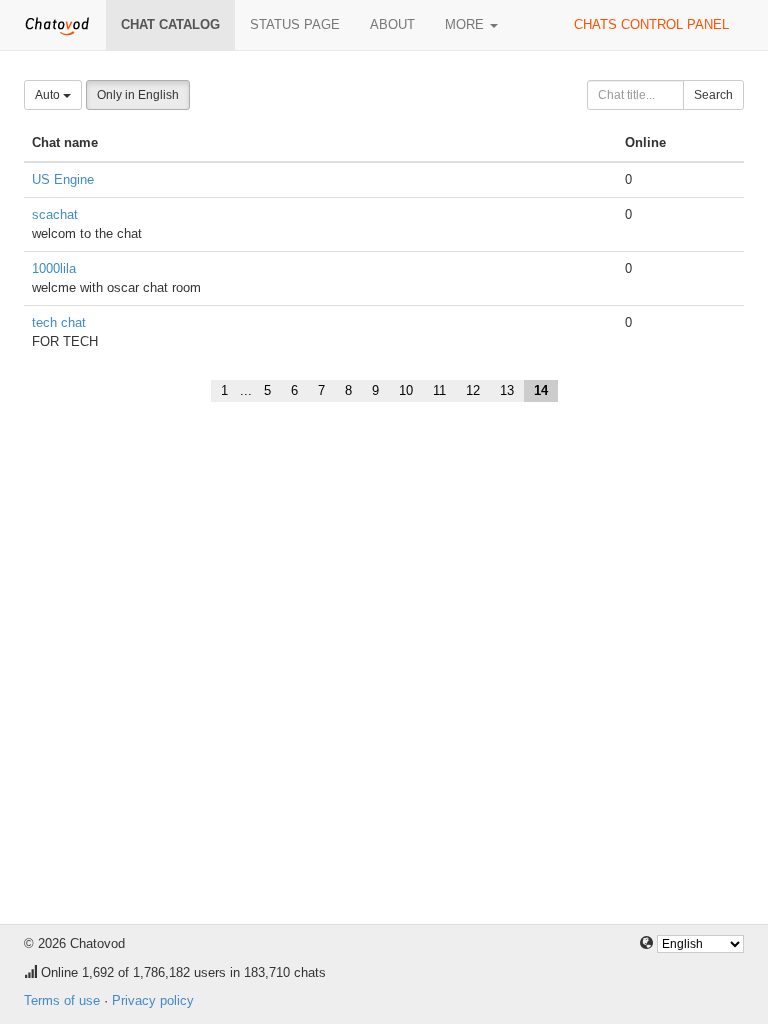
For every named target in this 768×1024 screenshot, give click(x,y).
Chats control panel (651, 24)
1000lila (54, 268)
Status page (295, 24)
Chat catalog (170, 24)
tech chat (59, 322)
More (466, 24)
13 (507, 390)
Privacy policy (153, 1000)
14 (541, 390)
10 (406, 390)
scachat (55, 214)
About (392, 24)
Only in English (138, 95)
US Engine (63, 179)
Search (713, 95)
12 (473, 390)
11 (439, 390)
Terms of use (62, 1000)
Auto (49, 95)
